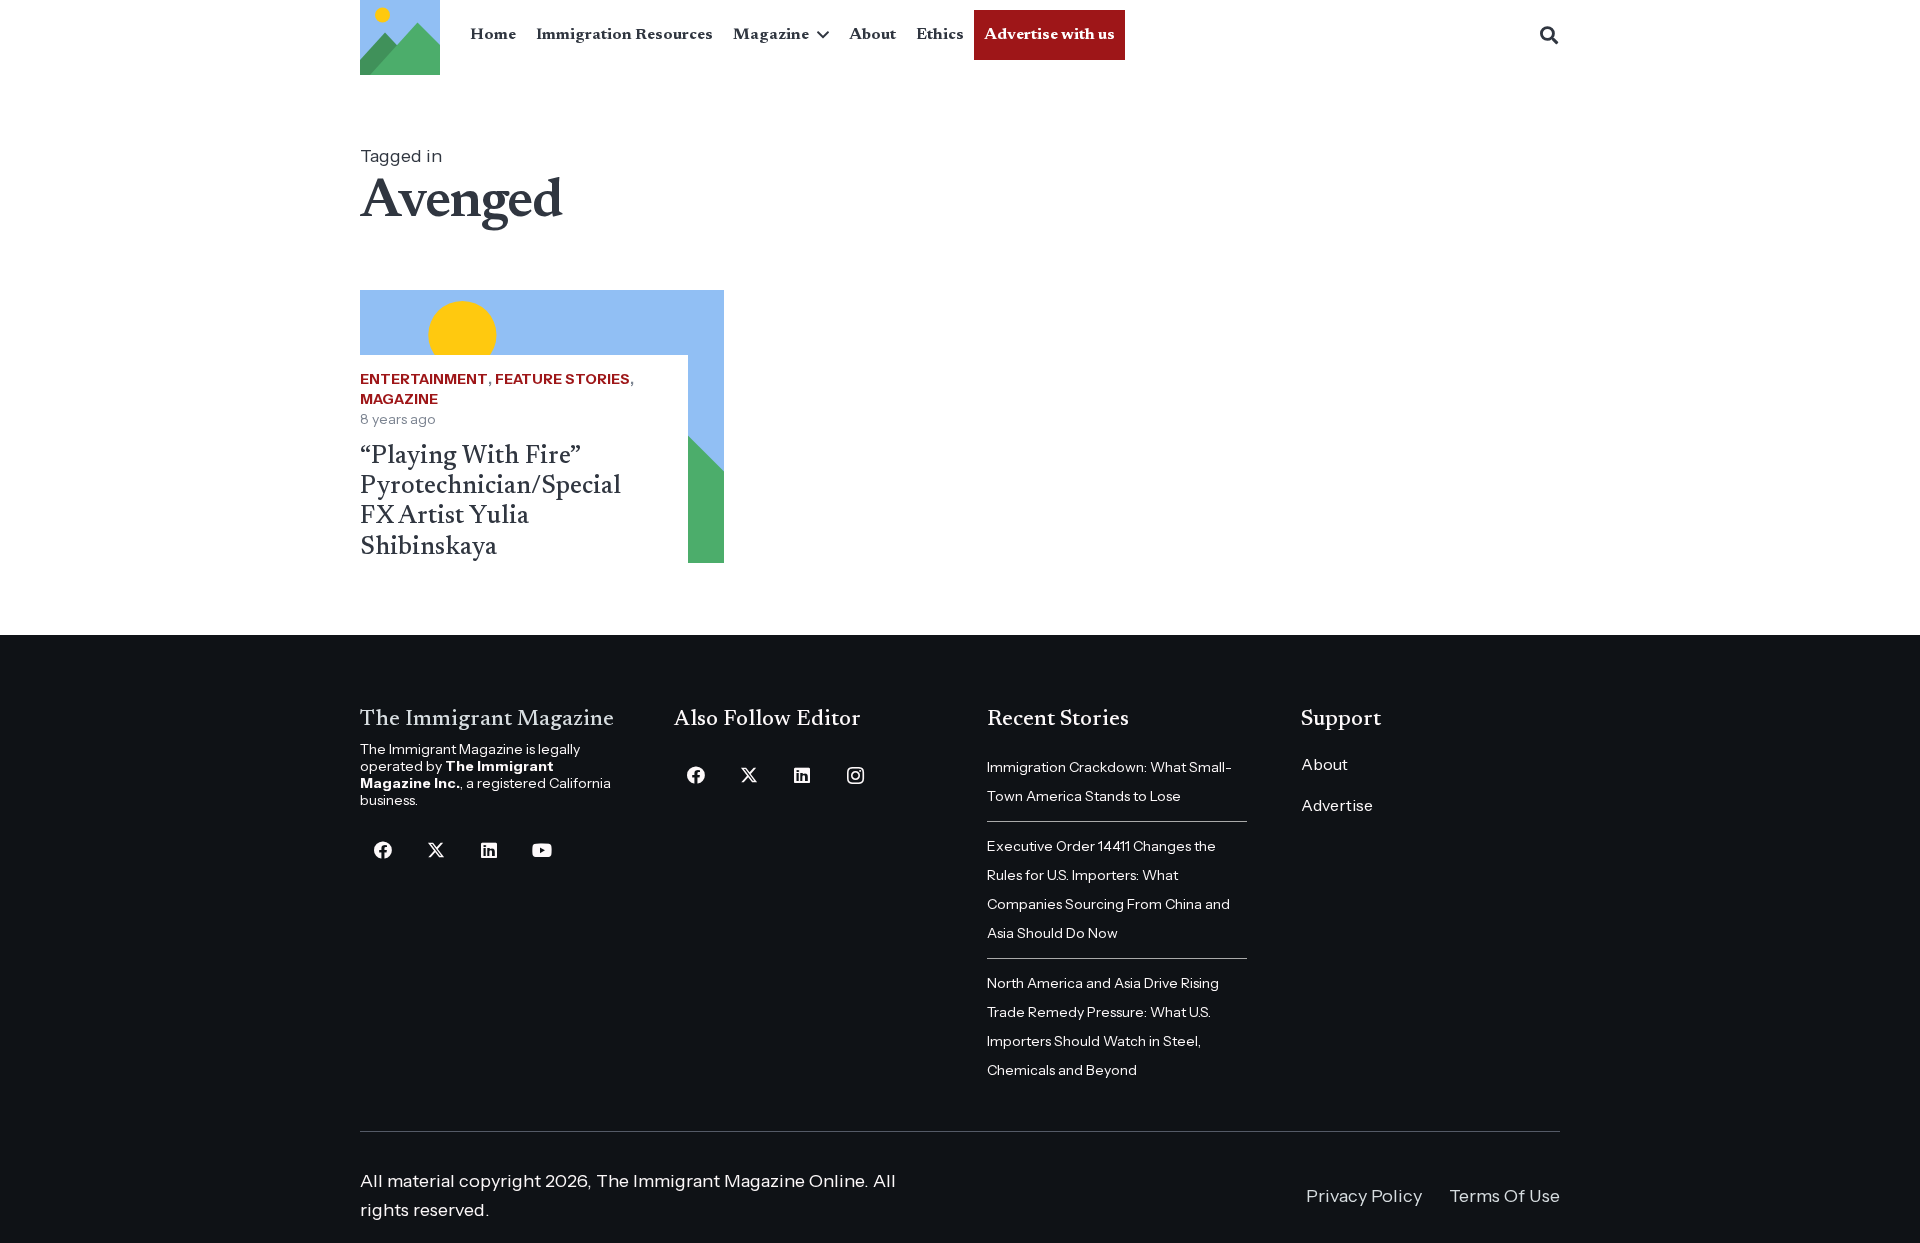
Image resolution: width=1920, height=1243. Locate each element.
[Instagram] (855, 775)
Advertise (1337, 805)
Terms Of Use (1504, 1196)
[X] (435, 850)
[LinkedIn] (488, 850)
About (1324, 764)
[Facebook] (382, 850)
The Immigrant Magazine (487, 720)
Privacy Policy (1364, 1196)
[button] (819, 35)
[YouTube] (541, 850)
